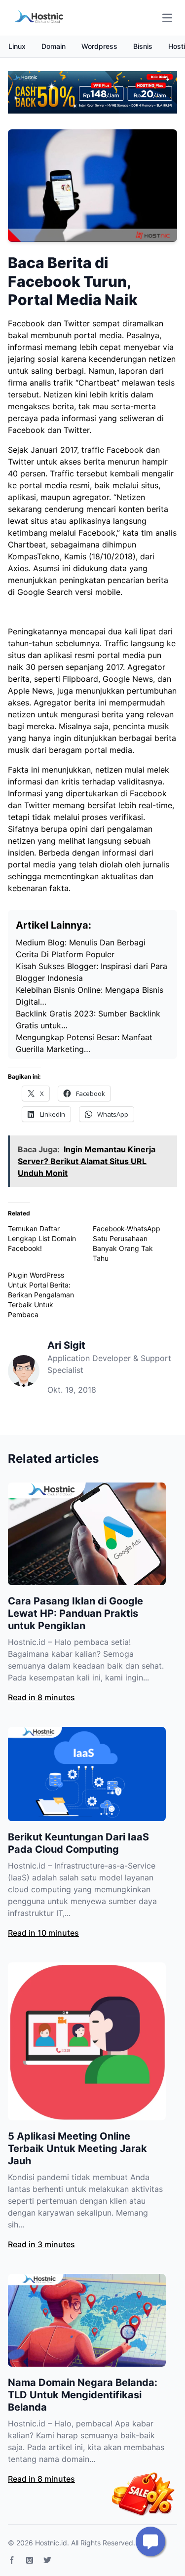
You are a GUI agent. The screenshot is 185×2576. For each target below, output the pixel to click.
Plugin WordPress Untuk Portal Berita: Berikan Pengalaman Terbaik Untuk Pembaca (41, 1295)
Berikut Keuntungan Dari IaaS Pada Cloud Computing (78, 1843)
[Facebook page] (12, 2560)
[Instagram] (30, 2560)
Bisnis (143, 46)
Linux (17, 46)
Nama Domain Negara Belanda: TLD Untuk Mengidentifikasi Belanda (83, 2395)
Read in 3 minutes (41, 2244)
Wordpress (99, 46)
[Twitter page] (47, 2560)
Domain (54, 46)
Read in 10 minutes (43, 1933)
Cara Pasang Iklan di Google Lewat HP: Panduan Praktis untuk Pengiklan (75, 1613)
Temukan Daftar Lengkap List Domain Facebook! (42, 1238)
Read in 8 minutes (41, 1697)
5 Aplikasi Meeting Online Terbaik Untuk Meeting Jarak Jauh (77, 2148)
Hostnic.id (51, 2543)
